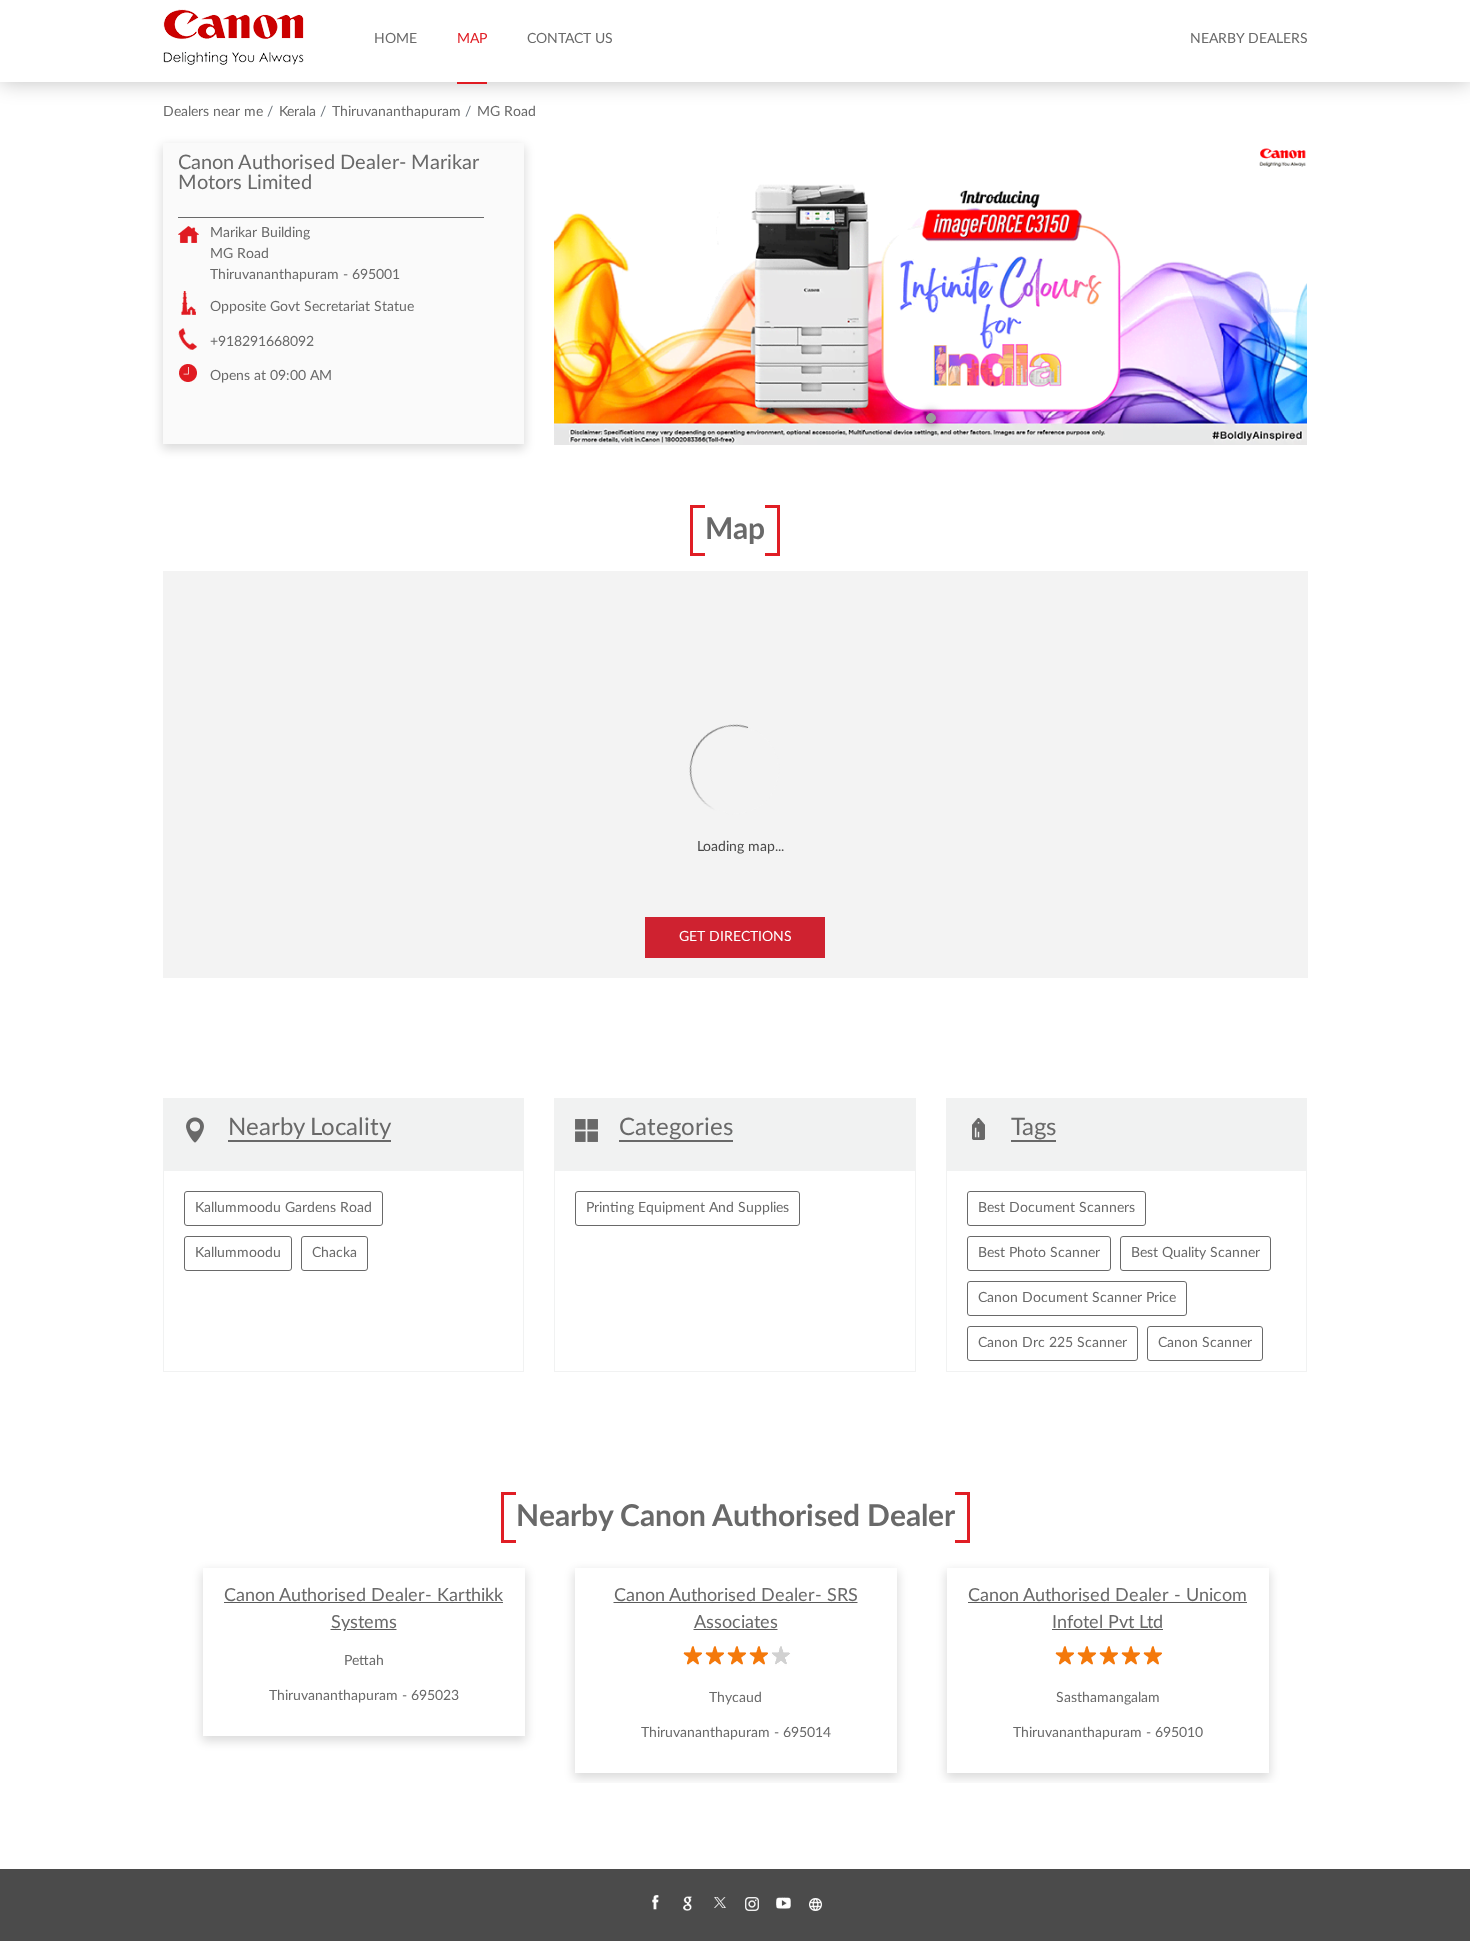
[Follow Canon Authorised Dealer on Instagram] (751, 1904)
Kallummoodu (238, 1253)
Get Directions (735, 937)
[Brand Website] (815, 1904)
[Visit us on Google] (687, 1904)
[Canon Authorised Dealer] (233, 37)
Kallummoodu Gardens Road (283, 1208)
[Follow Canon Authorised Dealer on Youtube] (783, 1904)
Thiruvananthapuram (396, 112)
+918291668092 (262, 342)
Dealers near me (213, 112)
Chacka (334, 1253)
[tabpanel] (931, 294)
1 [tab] (931, 418)
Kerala (297, 112)
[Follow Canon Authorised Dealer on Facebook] (655, 1904)
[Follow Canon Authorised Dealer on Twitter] (719, 1904)
